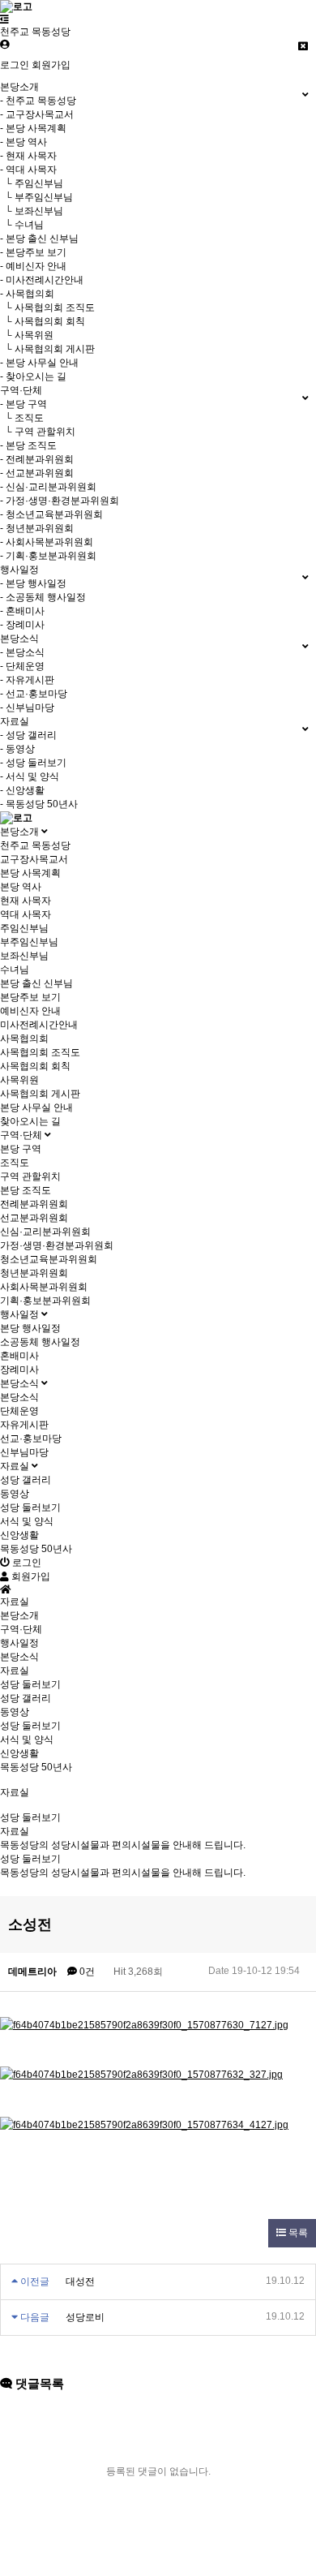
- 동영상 (17, 749)
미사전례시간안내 (39, 1025)
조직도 (15, 1163)
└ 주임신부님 (32, 183)
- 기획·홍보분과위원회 (48, 556)
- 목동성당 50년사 (39, 804)
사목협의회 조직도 (40, 1052)
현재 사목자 (26, 901)
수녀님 (15, 970)
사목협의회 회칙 (35, 1066)
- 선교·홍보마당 (34, 694)
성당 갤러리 (26, 1480)
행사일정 (21, 1314)
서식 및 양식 (27, 1521)
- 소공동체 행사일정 (43, 597)
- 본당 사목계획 (33, 128)
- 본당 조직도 (28, 445)
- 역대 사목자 (28, 170)
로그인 (15, 65)
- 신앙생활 (22, 790)
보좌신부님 (24, 956)
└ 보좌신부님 (32, 211)
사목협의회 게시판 (40, 1094)
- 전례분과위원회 (37, 459)
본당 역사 (21, 887)
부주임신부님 (29, 942)
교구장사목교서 (34, 859)
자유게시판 (24, 1425)
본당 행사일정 (30, 1328)
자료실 (16, 1466)
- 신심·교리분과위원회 (48, 487)
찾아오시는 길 (30, 1121)
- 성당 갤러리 (28, 735)
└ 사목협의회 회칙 (43, 321)
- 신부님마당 (27, 707)
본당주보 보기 (30, 997)
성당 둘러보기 (30, 1507)
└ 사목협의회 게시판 (47, 349)
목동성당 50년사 (36, 1549)
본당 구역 (21, 1149)
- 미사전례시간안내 (42, 280)
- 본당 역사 (23, 142)
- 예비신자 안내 (33, 266)
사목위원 (19, 1080)
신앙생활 (19, 1535)
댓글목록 (38, 2383)
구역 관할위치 (30, 1176)
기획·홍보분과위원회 (45, 1301)
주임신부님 (24, 928)
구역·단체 (22, 1135)
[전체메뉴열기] (4, 19)
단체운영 (19, 1411)
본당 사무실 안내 (36, 1107)
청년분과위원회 (34, 1273)
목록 (297, 2233)
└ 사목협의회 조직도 (47, 307)
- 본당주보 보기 (33, 252)
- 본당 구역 (23, 404)
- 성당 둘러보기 (33, 763)
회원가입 (51, 65)
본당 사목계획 (30, 873)
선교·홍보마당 (31, 1439)
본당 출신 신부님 (36, 983)
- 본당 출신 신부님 (39, 239)
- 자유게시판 (27, 680)
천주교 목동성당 (35, 845)
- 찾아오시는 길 (33, 376)
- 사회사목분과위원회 (47, 542)
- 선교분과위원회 (37, 473)
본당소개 (21, 832)
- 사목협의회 (27, 294)
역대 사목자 (26, 914)
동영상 (15, 1494)
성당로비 (85, 2317)
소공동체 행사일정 (40, 1342)
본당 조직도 (26, 1190)
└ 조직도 (22, 418)
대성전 (80, 2281)
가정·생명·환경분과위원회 (57, 1245)
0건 (86, 1972)
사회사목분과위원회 (44, 1287)
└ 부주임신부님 (36, 197)
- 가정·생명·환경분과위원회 (60, 501)
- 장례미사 (22, 625)
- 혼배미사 (22, 611)
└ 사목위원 (27, 335)
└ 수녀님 (22, 225)
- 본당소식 (22, 652)
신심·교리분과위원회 (45, 1232)
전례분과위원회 (34, 1204)
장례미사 (19, 1370)
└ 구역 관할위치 (38, 432)
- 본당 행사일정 (33, 583)
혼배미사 (19, 1356)
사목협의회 (24, 1039)
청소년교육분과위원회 (49, 1259)
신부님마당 (24, 1452)
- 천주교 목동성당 (38, 101)
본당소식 (21, 1383)
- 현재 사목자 (28, 156)
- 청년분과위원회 (37, 528)
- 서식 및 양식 (30, 776)
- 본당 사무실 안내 (39, 363)
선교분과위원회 (34, 1218)
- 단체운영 (22, 666)
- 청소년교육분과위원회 (51, 514)
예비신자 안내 (30, 1011)
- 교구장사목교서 (37, 114)
